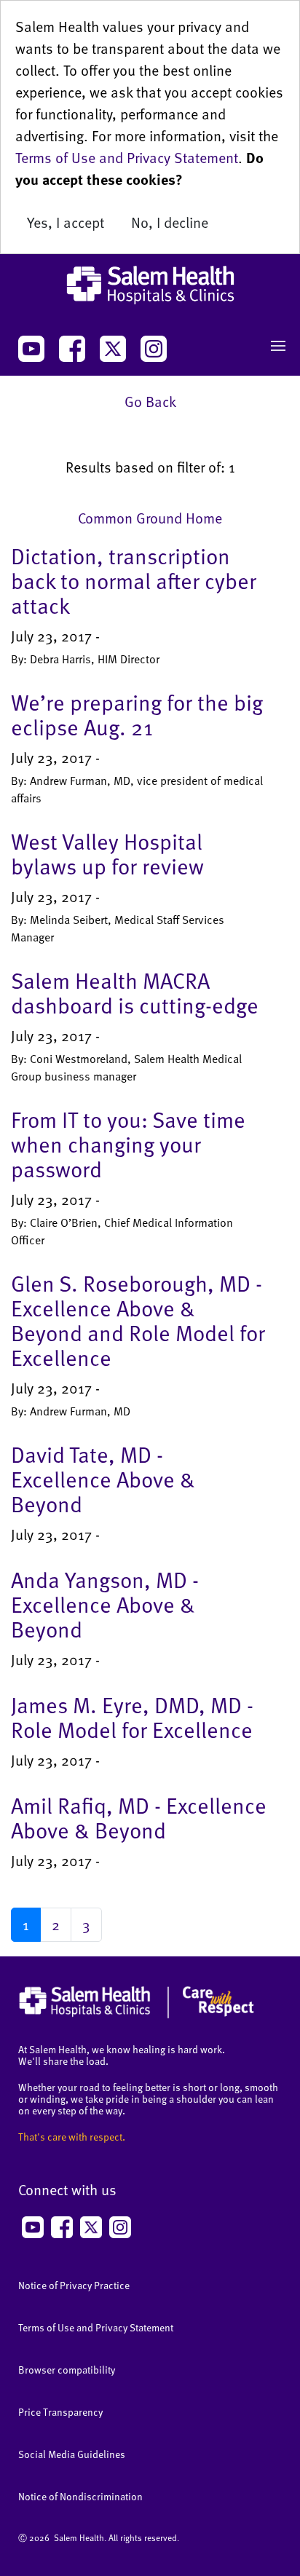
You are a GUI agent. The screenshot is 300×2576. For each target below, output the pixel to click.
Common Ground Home (150, 518)
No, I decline (170, 222)
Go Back (150, 401)
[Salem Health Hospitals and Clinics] (150, 285)
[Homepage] (137, 2015)
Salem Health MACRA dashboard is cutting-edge (135, 992)
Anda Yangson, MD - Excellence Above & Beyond (105, 1604)
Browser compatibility (67, 2370)
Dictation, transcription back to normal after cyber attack (134, 580)
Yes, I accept (66, 222)
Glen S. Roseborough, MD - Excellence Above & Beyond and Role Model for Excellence (138, 1320)
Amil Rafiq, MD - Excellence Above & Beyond (139, 1817)
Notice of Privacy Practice (74, 2285)
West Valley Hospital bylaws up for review (107, 853)
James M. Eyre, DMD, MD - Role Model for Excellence (132, 1717)
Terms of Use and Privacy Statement (127, 157)
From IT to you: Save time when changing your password (128, 1144)
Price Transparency (60, 2412)
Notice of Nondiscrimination (80, 2496)
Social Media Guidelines (72, 2454)
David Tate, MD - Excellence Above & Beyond (103, 1479)
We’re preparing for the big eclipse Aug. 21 (137, 714)
